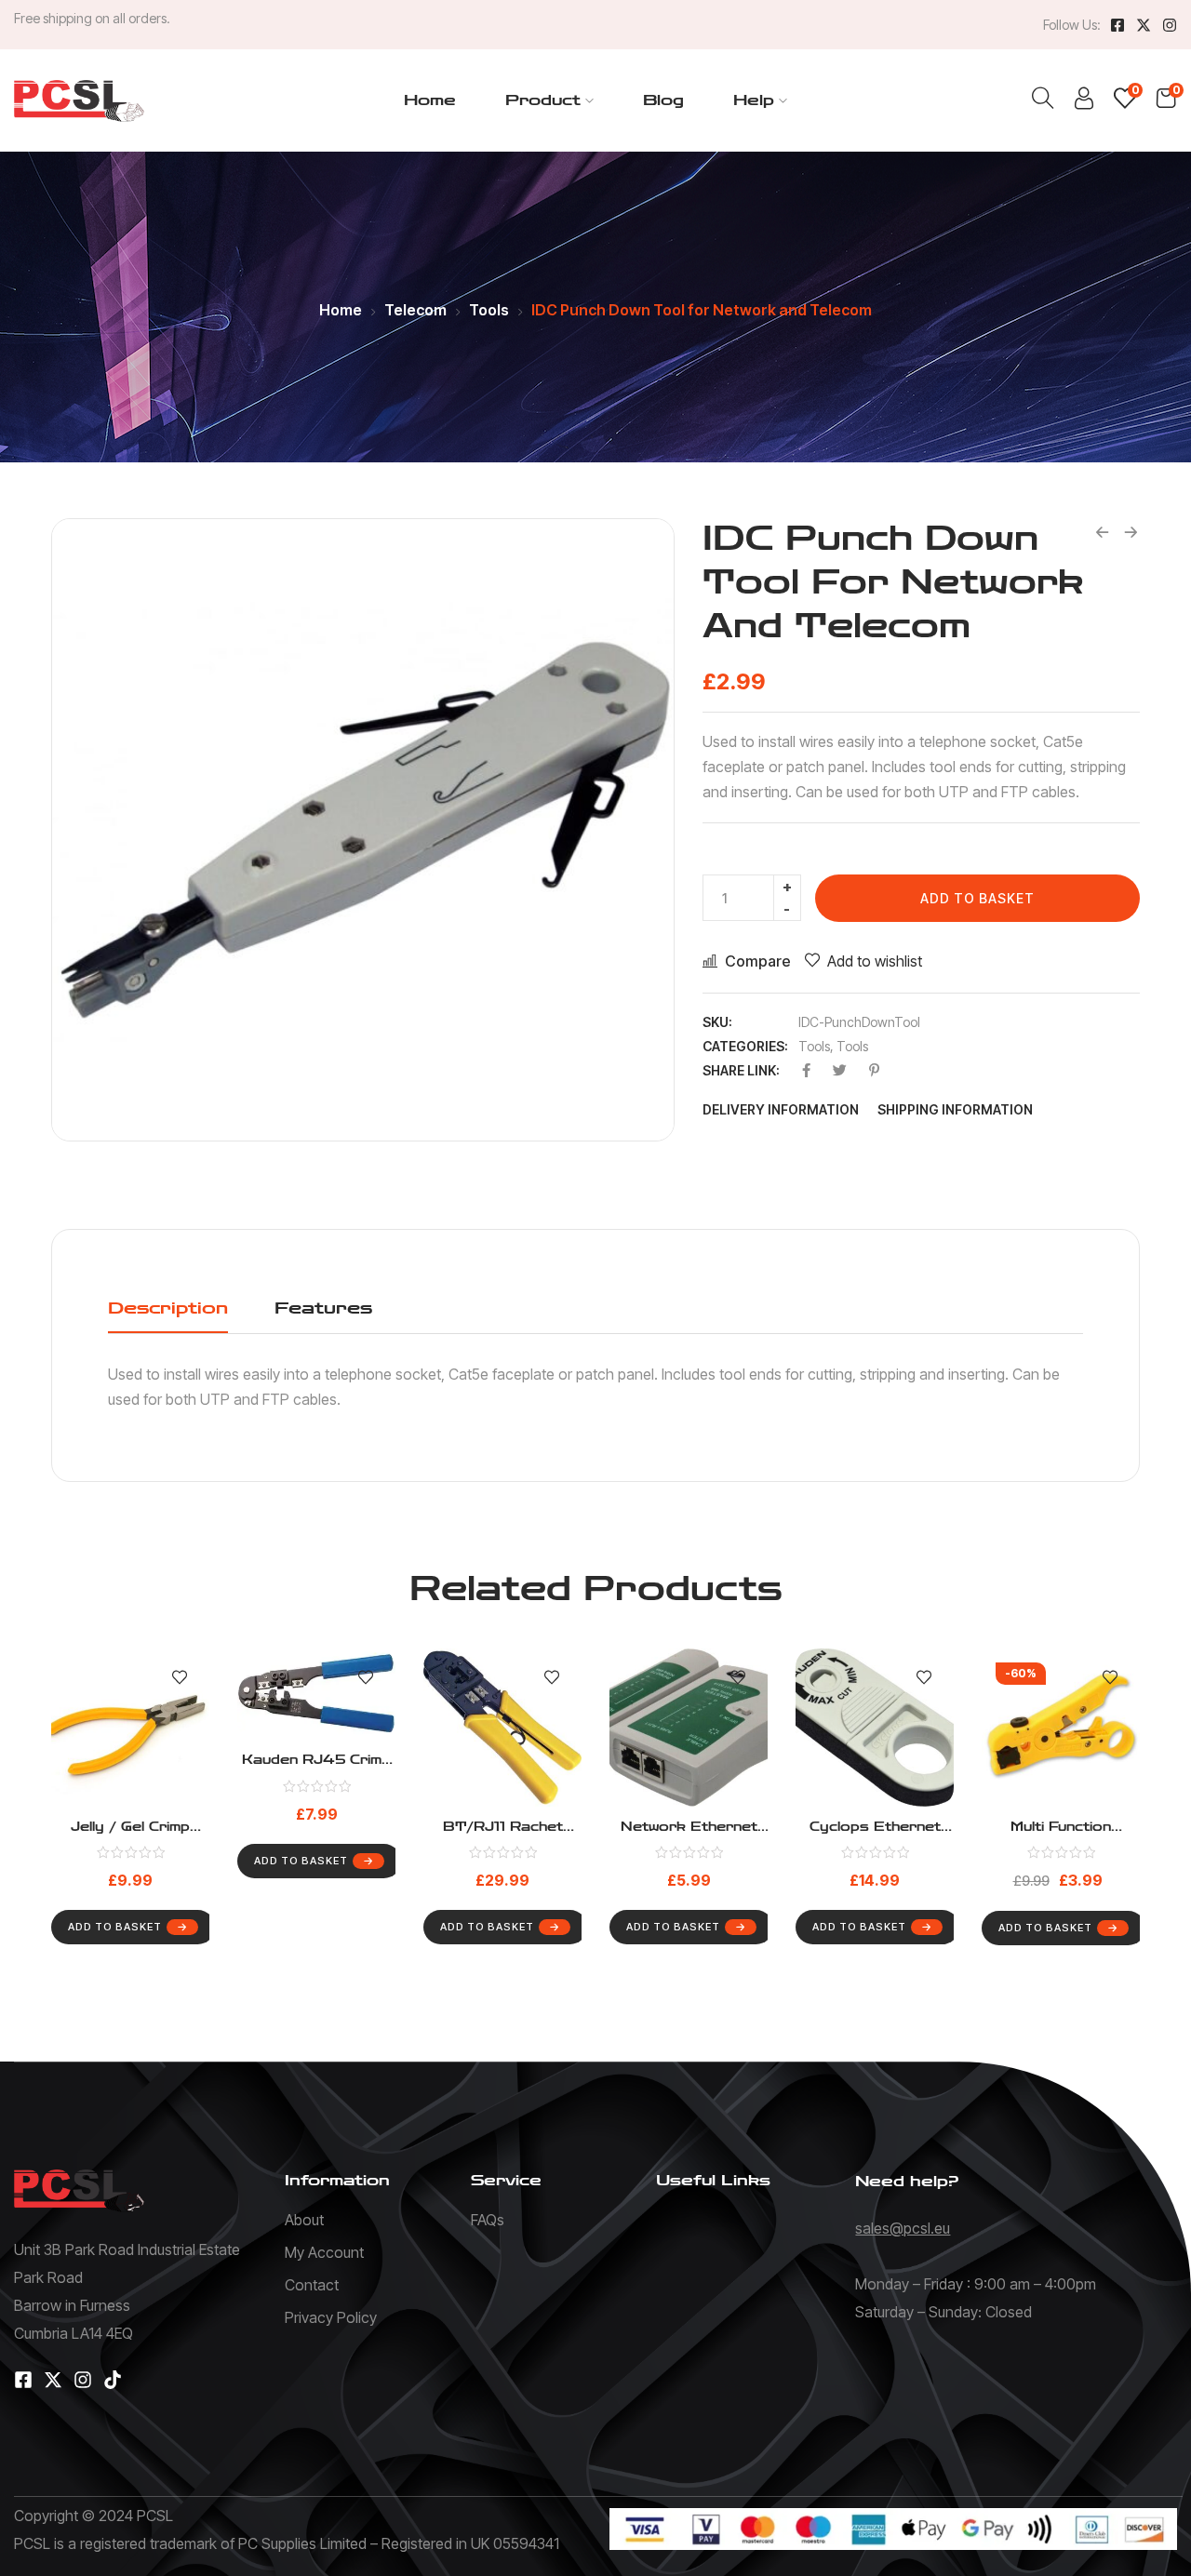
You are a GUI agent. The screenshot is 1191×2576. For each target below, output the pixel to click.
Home (430, 100)
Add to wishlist (875, 961)
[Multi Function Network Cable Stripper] (1061, 1728)
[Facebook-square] (1117, 25)
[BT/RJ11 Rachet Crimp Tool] (502, 1728)
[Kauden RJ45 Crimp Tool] (316, 1695)
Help (754, 100)
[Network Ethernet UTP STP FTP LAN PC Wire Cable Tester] (689, 1728)
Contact (312, 2285)
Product (543, 100)
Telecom (415, 310)
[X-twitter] (1144, 25)
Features (323, 1308)
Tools (489, 310)
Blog (663, 100)
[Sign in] (1084, 103)
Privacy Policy (331, 2317)
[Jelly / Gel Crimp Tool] (130, 1728)
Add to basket (977, 898)
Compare (758, 961)
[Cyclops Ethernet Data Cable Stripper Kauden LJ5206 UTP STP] (875, 1728)
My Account (324, 2252)
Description (168, 1308)
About (304, 2220)
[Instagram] (1170, 25)
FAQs (488, 2220)
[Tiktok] (113, 2380)
